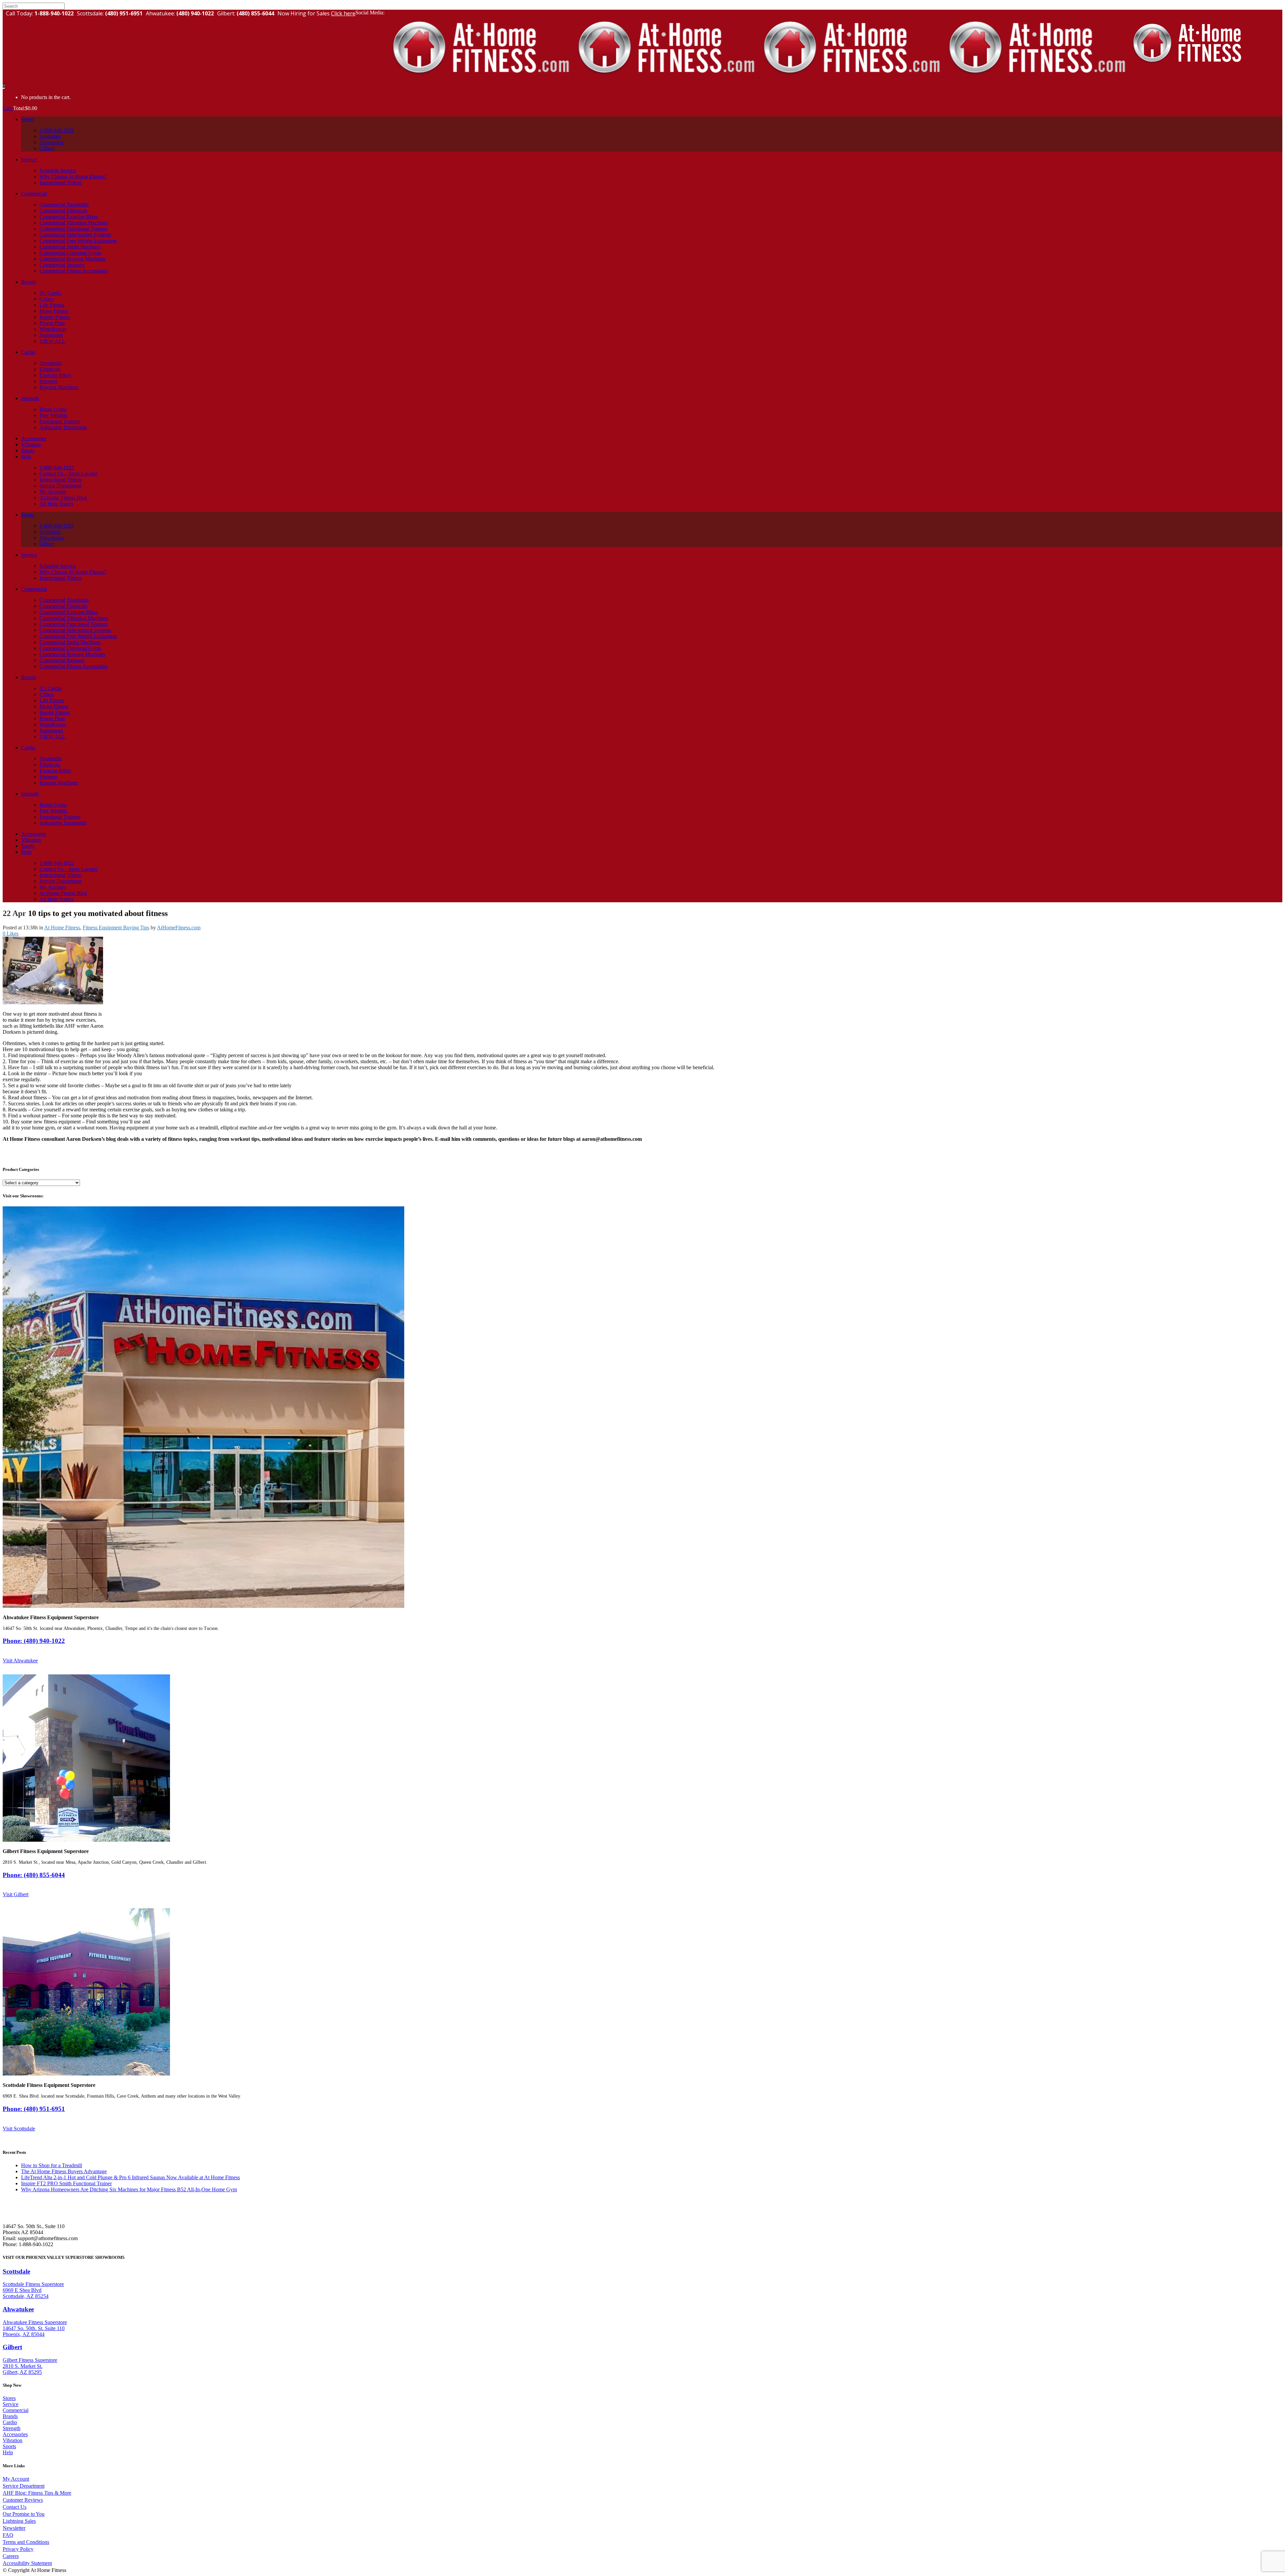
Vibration (13, 2440)
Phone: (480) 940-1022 (34, 1641)
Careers (11, 2556)
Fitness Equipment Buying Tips (116, 928)
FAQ (8, 2535)
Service (11, 2404)
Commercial (16, 2410)
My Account (16, 2479)
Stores (9, 2398)
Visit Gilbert (16, 1894)
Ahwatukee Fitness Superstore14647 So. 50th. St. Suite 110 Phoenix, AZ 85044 (35, 2328)
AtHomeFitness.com (179, 928)
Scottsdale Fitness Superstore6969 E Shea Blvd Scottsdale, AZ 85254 (33, 2290)
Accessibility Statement (27, 2563)
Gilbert (12, 2347)
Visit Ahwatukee (20, 1661)
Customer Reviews (23, 2500)
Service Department (24, 2486)
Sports (9, 2446)
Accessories (15, 2434)
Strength (12, 2428)
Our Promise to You (24, 2514)
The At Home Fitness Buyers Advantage (64, 2171)
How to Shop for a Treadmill (52, 2165)
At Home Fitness (62, 928)
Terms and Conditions (26, 2542)
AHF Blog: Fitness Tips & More (37, 2493)
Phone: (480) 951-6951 (34, 2109)
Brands (10, 2416)
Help (8, 2452)
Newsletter (14, 2528)
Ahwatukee (18, 2309)
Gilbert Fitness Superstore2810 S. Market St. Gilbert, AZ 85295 (30, 2366)
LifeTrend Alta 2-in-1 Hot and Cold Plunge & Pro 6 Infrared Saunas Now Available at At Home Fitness (131, 2177)
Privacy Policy (18, 2549)
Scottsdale (16, 2271)
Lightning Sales (19, 2521)
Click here (343, 13)
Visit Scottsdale (19, 2129)
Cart (8, 108)
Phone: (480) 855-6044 (34, 1875)
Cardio (10, 2422)
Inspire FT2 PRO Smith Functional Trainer (66, 2183)
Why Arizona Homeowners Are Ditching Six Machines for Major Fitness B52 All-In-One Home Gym (129, 2189)
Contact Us (15, 2507)
